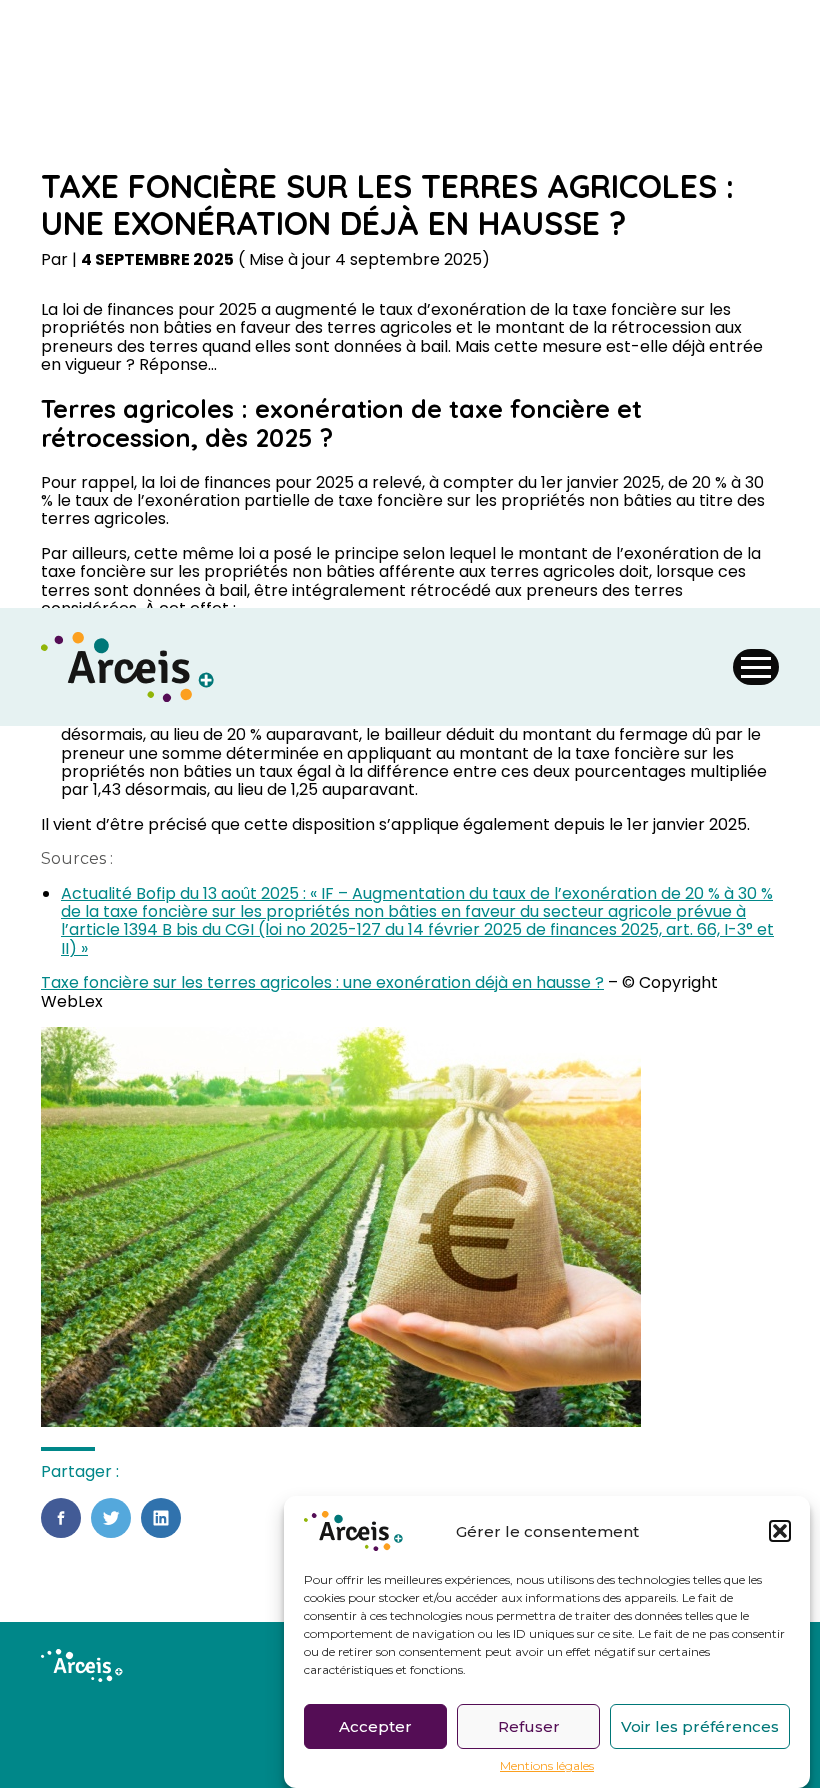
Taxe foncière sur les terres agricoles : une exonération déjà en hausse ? (322, 982)
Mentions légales (547, 1766)
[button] (780, 1531)
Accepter (375, 1726)
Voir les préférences (700, 1726)
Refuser (529, 1726)
